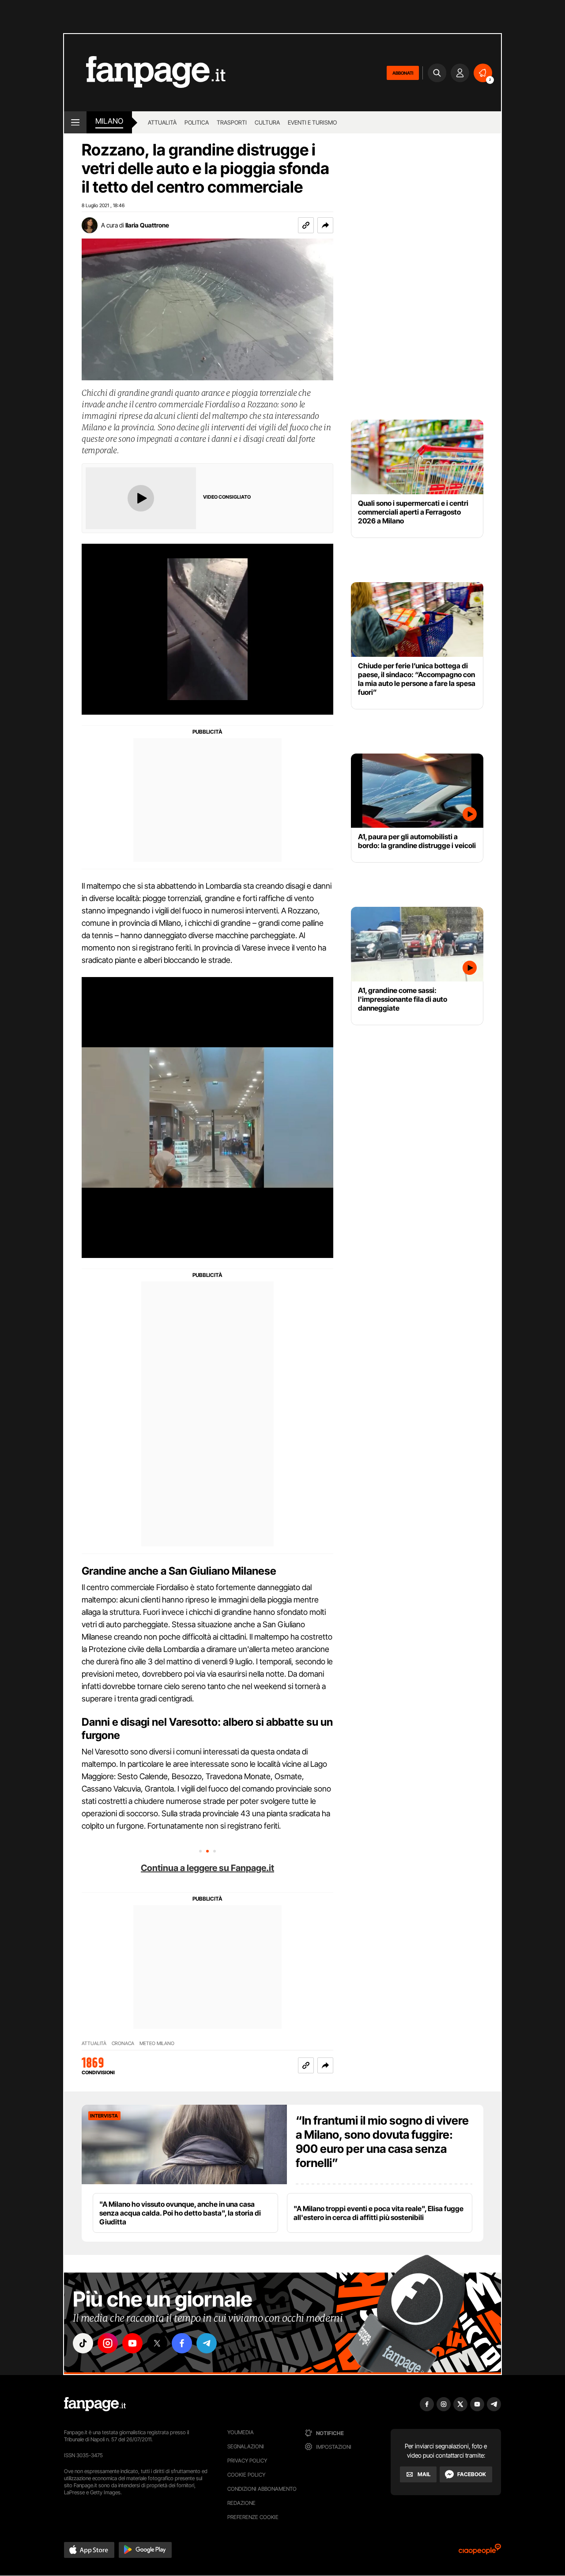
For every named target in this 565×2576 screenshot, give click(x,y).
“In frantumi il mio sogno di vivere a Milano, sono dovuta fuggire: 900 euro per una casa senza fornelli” (382, 2142)
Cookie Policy (246, 2475)
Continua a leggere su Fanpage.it (207, 1868)
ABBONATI (403, 73)
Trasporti (232, 122)
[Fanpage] (95, 2404)
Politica (197, 122)
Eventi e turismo (312, 122)
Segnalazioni (246, 2446)
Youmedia (241, 2432)
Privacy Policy (247, 2460)
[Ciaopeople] (480, 2552)
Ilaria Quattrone (147, 225)
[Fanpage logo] (145, 73)
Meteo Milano (157, 2044)
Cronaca (123, 2044)
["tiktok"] (83, 2343)
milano (109, 121)
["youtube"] (132, 2343)
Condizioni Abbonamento (262, 2489)
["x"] (157, 2343)
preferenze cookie (253, 2517)
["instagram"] (108, 2343)
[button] (325, 225)
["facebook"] (182, 2343)
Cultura (267, 122)
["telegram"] (207, 2343)
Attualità (162, 122)
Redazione (241, 2503)
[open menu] (75, 122)
